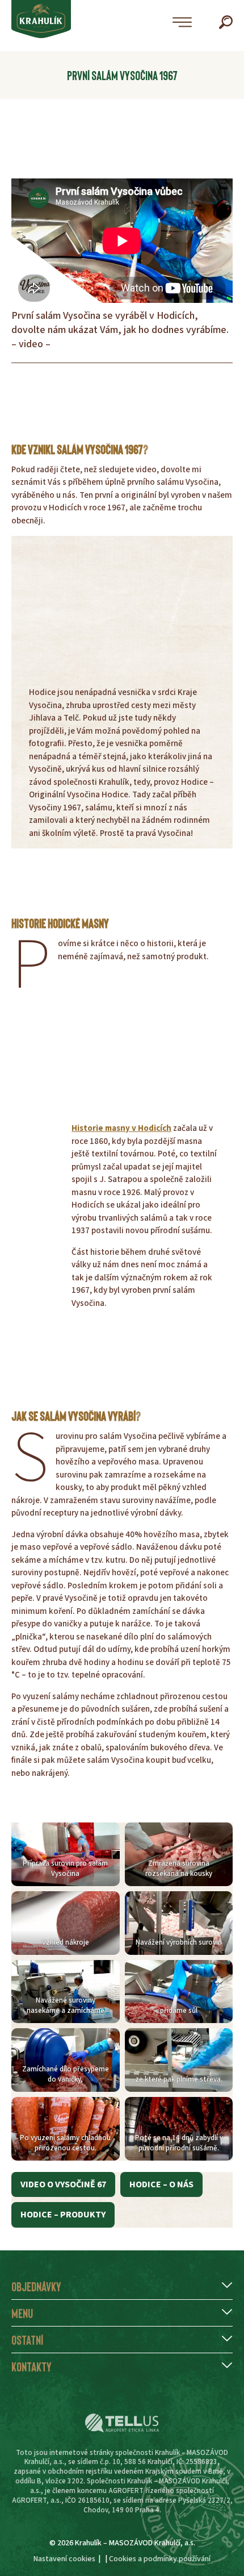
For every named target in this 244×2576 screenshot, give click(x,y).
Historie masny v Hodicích (121, 1128)
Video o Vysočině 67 (63, 2184)
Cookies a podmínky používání (160, 2559)
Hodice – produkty (63, 2215)
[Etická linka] (122, 2423)
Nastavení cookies (64, 2559)
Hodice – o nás (161, 2184)
